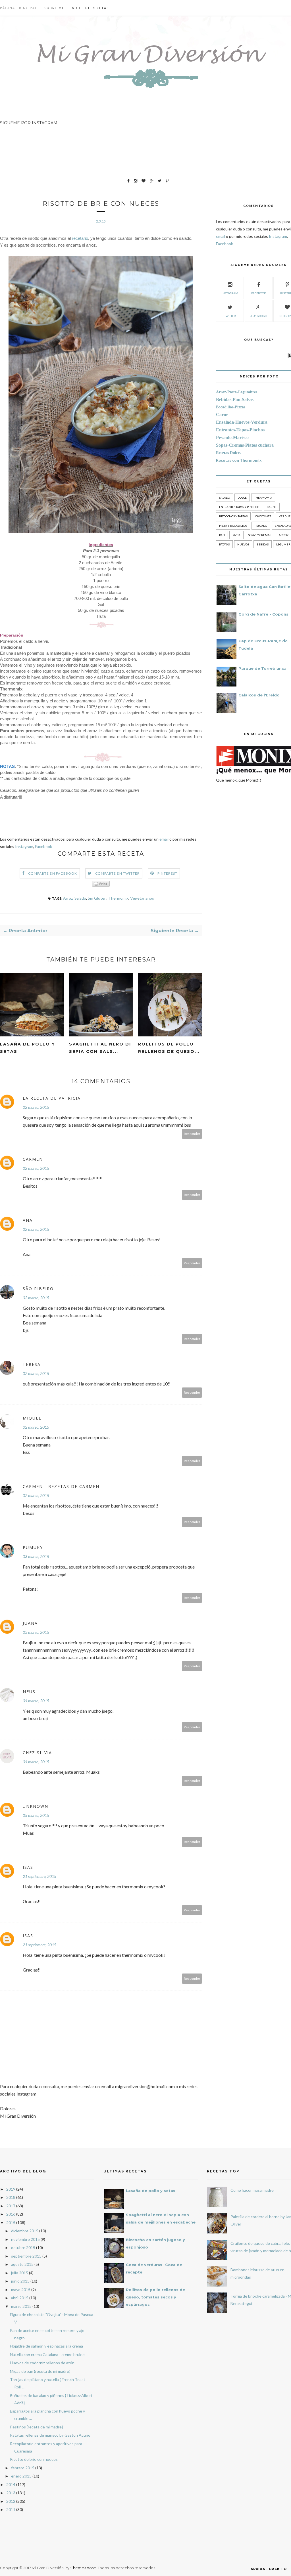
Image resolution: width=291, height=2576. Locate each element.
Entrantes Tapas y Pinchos (239, 507)
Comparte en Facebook (53, 873)
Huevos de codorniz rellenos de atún (42, 2363)
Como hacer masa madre (252, 2190)
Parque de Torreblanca (262, 668)
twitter (230, 316)
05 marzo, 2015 (36, 1815)
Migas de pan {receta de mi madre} (40, 2371)
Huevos (243, 544)
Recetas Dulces (228, 453)
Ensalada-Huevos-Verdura (242, 422)
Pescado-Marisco (232, 437)
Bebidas (263, 544)
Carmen (33, 1159)
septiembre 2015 (26, 2256)
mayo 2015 (21, 2290)
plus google (259, 316)
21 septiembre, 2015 (40, 1876)
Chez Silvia (37, 1753)
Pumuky (33, 1547)
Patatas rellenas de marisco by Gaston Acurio (50, 2435)
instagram (230, 293)
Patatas (224, 544)
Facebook (43, 846)
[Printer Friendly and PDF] (101, 885)
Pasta (236, 535)
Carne (222, 414)
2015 (11, 2223)
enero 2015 (21, 2476)
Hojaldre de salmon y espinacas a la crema (46, 2346)
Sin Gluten (97, 898)
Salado (80, 898)
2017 (11, 2206)
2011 (11, 2509)
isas (28, 1867)
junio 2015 (20, 2281)
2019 (11, 2189)
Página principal (19, 8)
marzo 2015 (21, 2306)
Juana (30, 1623)
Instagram (24, 846)
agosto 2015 (22, 2264)
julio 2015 (20, 2273)
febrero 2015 (23, 2468)
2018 (11, 2197)
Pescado (261, 526)
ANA (28, 1220)
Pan (222, 535)
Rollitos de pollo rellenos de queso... (169, 1048)
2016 (11, 2214)
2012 (11, 2501)
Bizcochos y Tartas (233, 516)
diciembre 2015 (25, 2231)
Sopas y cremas (260, 535)
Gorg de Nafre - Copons (263, 614)
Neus (29, 1692)
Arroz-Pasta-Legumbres (237, 392)
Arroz (68, 898)
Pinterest (168, 873)
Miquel (32, 1418)
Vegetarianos (142, 898)
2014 (11, 2484)
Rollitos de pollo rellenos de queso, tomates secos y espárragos (155, 2297)
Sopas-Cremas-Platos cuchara (245, 445)
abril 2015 (20, 2298)
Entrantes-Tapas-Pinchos (240, 430)
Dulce (242, 497)
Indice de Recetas (90, 8)
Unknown (36, 1806)
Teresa (32, 1364)
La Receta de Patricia (52, 1098)
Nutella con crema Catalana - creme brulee (47, 2354)
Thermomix (118, 898)
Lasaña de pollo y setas (28, 1048)
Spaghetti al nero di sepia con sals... (100, 1048)
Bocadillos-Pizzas (231, 407)
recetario (80, 238)
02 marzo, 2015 (36, 1107)
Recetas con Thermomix (239, 460)
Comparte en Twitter (118, 873)
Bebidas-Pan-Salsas (235, 399)
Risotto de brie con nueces (34, 2459)
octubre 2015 (23, 2248)
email (164, 839)
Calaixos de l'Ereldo (259, 695)
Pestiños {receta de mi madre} (36, 2427)
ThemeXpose (84, 2568)
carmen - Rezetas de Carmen (61, 1486)
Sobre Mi (54, 8)
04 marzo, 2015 (36, 1701)
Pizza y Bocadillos (233, 526)
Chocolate (263, 516)
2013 (11, 2493)
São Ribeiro (38, 1289)
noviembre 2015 (25, 2239)
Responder (192, 1134)
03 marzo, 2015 (36, 1556)
